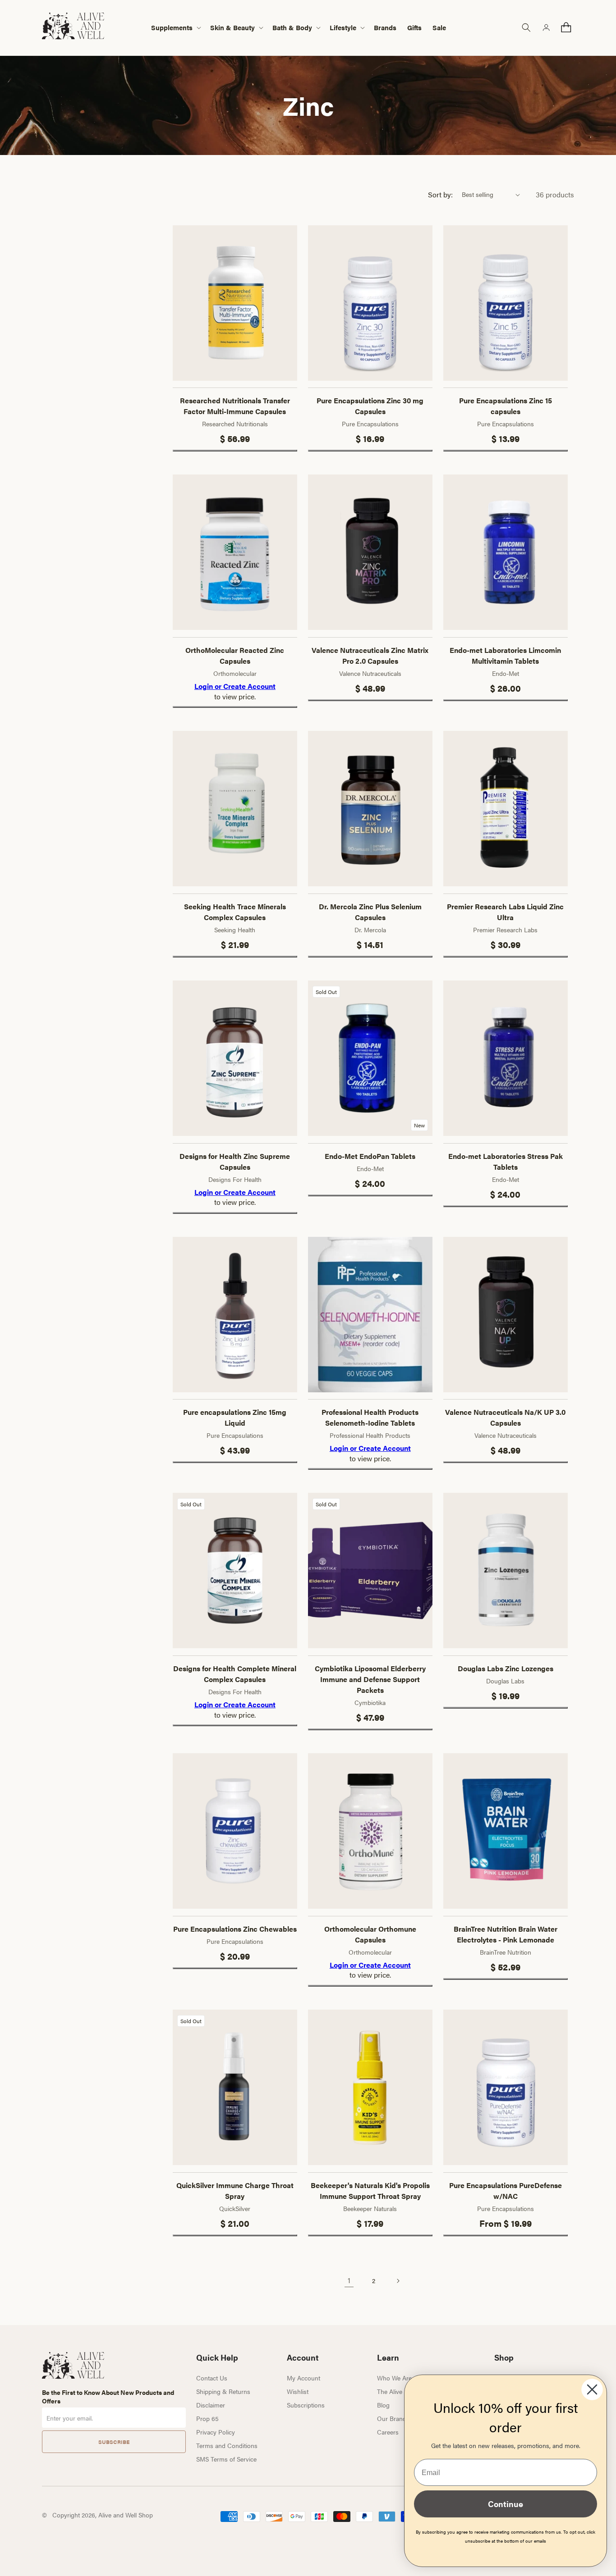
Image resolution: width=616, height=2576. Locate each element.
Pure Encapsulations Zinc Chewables (235, 1929)
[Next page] (398, 2281)
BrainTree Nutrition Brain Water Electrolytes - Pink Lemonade (506, 1934)
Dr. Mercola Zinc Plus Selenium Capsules (370, 912)
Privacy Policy (216, 2432)
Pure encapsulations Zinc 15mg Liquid (235, 1417)
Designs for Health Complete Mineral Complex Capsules (235, 1674)
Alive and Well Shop (126, 2515)
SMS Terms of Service (226, 2459)
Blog (383, 2405)
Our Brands (393, 2418)
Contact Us (212, 2378)
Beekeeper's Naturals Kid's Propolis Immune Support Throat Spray (370, 2191)
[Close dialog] (592, 2389)
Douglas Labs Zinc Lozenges (506, 1668)
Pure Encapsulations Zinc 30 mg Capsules (370, 406)
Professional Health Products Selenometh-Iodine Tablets (370, 1417)
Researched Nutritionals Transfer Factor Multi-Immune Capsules (235, 406)
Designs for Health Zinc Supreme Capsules (235, 1161)
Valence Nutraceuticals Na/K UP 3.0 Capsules (505, 1417)
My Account (303, 2378)
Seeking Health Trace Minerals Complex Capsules (235, 912)
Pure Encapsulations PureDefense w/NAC (506, 2191)
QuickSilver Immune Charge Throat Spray (235, 2191)
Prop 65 (207, 2418)
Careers (388, 2432)
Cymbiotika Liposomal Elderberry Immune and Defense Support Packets (370, 1679)
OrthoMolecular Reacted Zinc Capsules (235, 655)
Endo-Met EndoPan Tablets (370, 1156)
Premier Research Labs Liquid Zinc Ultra (505, 912)
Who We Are (394, 2378)
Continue (506, 2504)
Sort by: (440, 194)
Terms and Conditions (227, 2445)
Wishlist (298, 2391)
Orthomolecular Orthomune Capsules (370, 1934)
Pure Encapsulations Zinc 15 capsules (506, 406)
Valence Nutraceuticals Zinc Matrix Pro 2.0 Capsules (370, 655)
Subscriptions (306, 2405)
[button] (175, 28)
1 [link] (349, 2280)
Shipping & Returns (223, 2391)
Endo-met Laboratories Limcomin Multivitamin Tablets (505, 655)
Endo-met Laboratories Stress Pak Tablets (506, 1161)
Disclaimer (211, 2405)
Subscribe (114, 2442)
